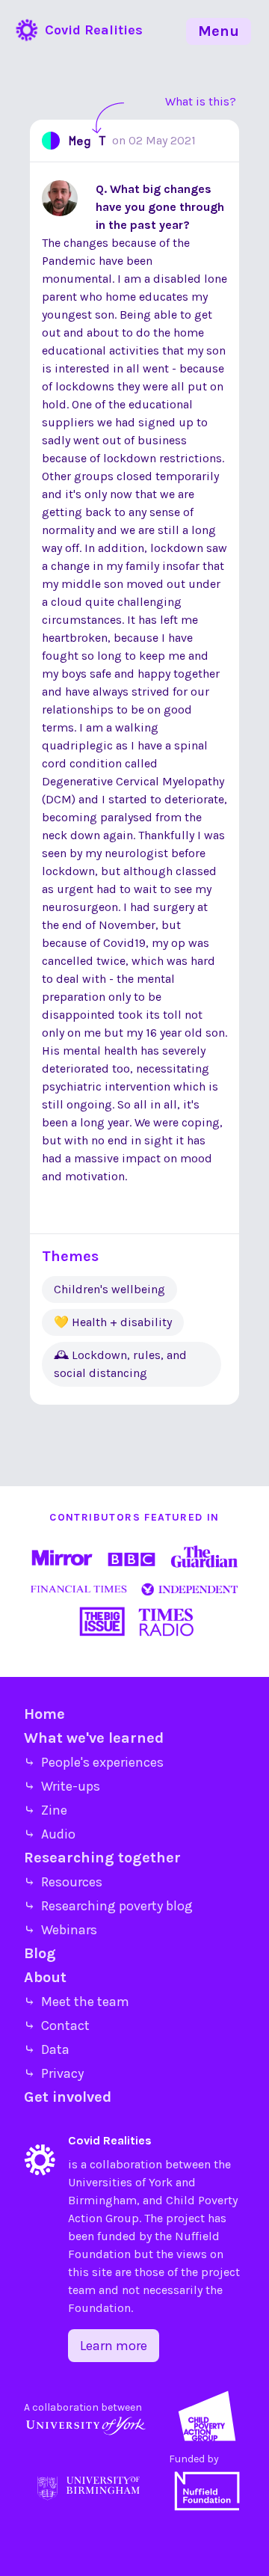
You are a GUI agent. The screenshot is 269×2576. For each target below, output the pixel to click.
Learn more (114, 2346)
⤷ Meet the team (77, 2002)
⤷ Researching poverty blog (108, 1906)
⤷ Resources (63, 1882)
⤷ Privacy (54, 2073)
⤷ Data (47, 2049)
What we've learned (94, 1738)
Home (44, 1714)
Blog (40, 1953)
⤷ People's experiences (94, 1762)
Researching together (102, 1858)
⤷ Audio (50, 1834)
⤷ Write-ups (62, 1786)
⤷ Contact (57, 2025)
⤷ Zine (46, 1810)
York (161, 2182)
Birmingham (102, 2200)
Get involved (68, 2097)
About (45, 1977)
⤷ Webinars (61, 1930)
